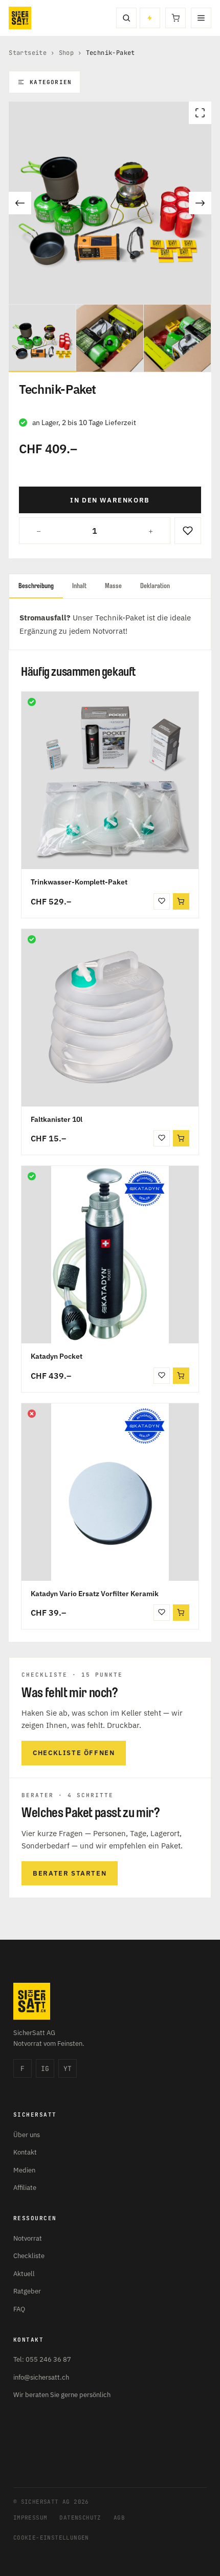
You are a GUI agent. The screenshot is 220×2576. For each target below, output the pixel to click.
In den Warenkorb (110, 500)
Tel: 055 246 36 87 (42, 2359)
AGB (119, 2518)
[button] (181, 901)
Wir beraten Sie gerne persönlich (62, 2395)
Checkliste (29, 2256)
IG (45, 2069)
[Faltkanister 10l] (110, 1018)
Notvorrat (28, 2238)
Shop (67, 53)
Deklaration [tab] (155, 586)
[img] (32, 702)
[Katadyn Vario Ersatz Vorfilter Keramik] (110, 1492)
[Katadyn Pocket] (110, 1255)
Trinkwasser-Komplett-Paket (79, 882)
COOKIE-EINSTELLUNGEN (51, 2538)
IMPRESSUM (30, 2518)
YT (68, 2069)
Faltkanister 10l (57, 1119)
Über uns (27, 2135)
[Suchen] (126, 18)
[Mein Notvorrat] (150, 18)
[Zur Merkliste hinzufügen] (188, 531)
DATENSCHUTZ (80, 2518)
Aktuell (24, 2274)
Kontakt (25, 2152)
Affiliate (25, 2188)
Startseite (28, 53)
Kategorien (51, 82)
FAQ (19, 2309)
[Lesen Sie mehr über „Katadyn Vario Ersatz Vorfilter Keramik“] (181, 1613)
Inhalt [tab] (79, 586)
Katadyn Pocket (57, 1356)
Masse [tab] (113, 586)
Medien (24, 2170)
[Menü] (201, 18)
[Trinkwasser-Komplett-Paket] (110, 780)
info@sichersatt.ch (41, 2377)
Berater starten (70, 1873)
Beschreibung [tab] (36, 586)
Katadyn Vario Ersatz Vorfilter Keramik (95, 1594)
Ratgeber (27, 2291)
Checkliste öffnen (74, 1753)
